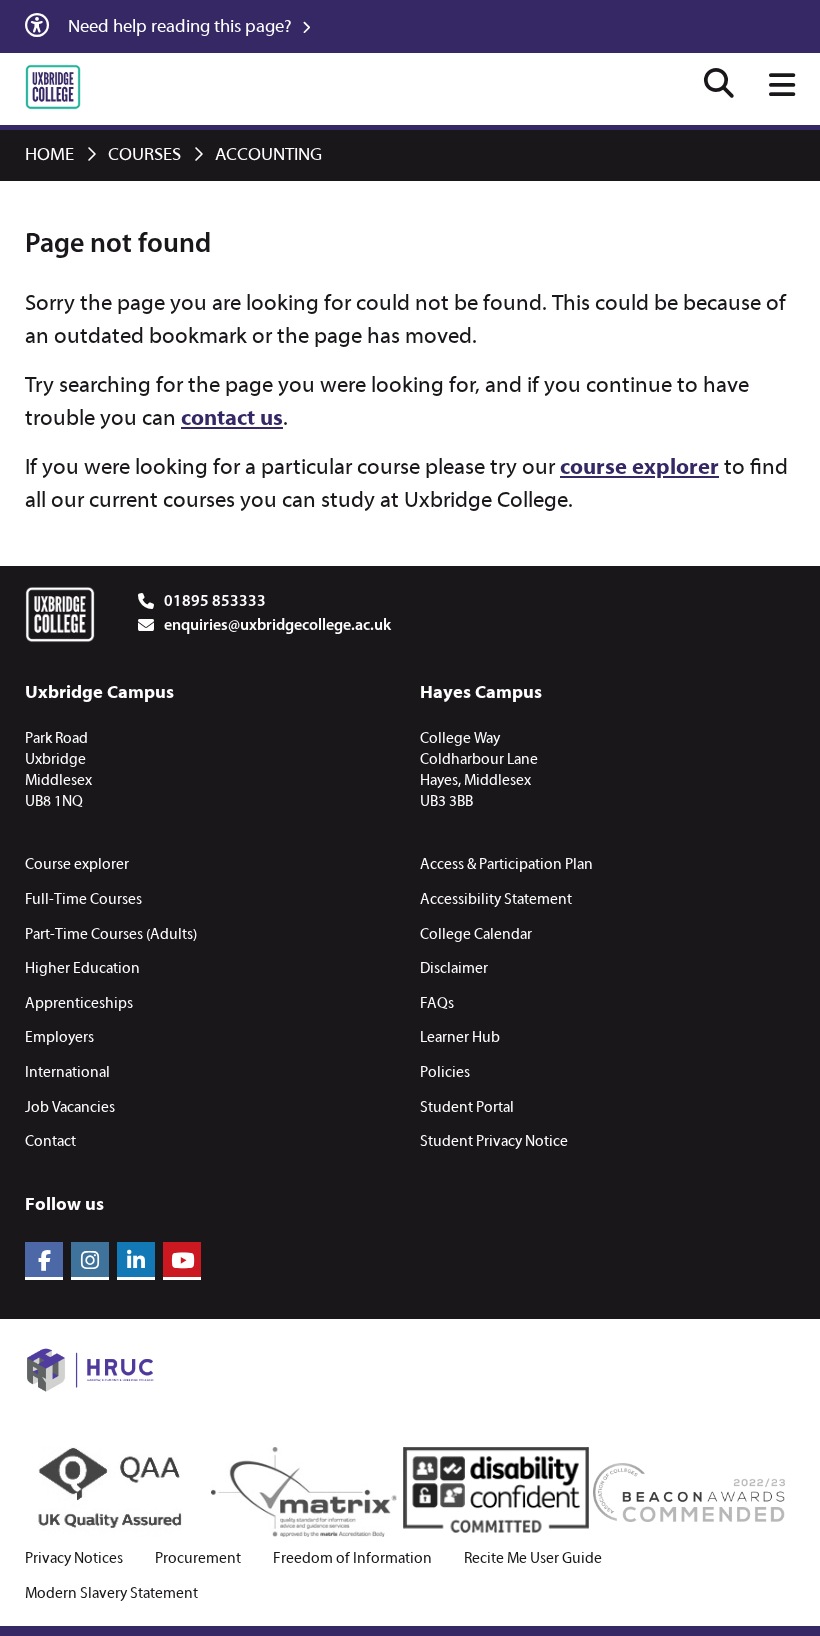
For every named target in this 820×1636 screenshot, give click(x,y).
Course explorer (77, 865)
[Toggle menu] (782, 87)
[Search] (719, 86)
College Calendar (476, 935)
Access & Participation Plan (506, 865)
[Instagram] (90, 1261)
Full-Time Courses (83, 900)
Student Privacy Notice (494, 1142)
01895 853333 (215, 602)
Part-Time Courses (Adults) (111, 935)
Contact (50, 1142)
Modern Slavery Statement (111, 1594)
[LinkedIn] (136, 1261)
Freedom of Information (352, 1559)
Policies (445, 1073)
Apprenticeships (79, 1004)
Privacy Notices (74, 1559)
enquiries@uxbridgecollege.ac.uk (277, 626)
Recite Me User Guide (533, 1559)
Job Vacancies (70, 1108)
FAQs (437, 1004)
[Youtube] (182, 1261)
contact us (232, 419)
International (67, 1073)
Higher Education (82, 969)
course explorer (639, 468)
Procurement (198, 1559)
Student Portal (467, 1108)
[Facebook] (44, 1261)
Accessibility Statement (496, 900)
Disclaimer (454, 969)
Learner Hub (460, 1038)
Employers (59, 1038)
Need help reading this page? (182, 27)
